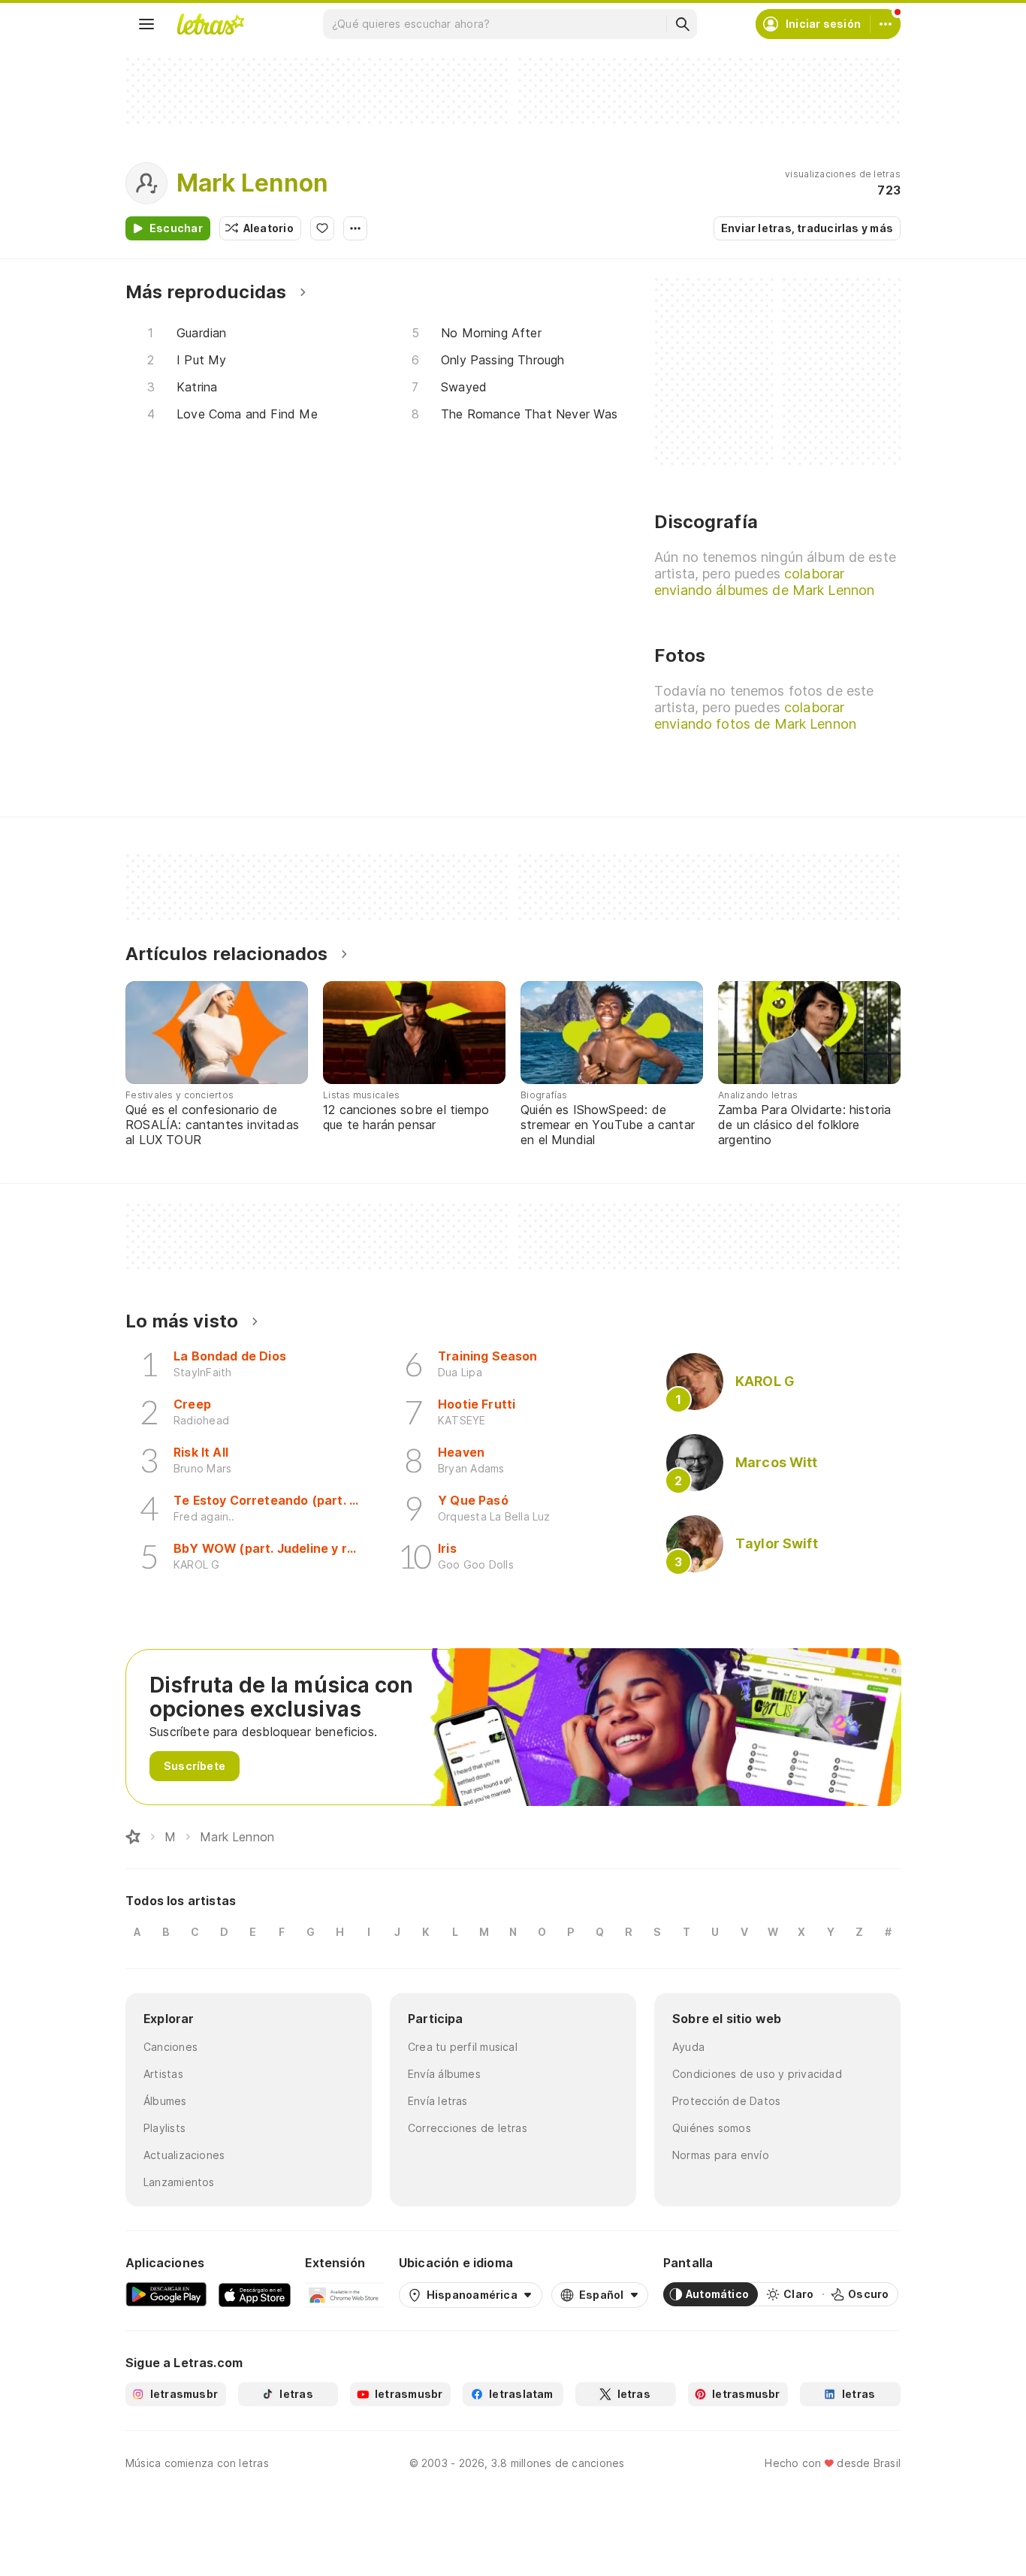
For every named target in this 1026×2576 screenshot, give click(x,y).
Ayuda (688, 2047)
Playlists (164, 2128)
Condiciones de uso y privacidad (757, 2074)
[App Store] (255, 2294)
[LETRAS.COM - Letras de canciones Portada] (210, 24)
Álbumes (165, 2101)
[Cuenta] (886, 24)
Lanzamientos (179, 2182)
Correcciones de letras (468, 2128)
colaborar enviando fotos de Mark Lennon (755, 716)
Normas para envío (721, 2155)
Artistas (163, 2074)
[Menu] (146, 24)
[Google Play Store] (166, 2294)
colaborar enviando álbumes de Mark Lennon (764, 582)
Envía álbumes (444, 2074)
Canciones (170, 2047)
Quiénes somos (712, 2128)
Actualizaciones (184, 2155)
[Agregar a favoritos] (322, 228)
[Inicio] (133, 1837)
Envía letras (438, 2101)
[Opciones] (355, 228)
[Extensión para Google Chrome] (344, 2294)
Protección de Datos (726, 2101)
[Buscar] (682, 24)
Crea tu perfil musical (463, 2047)
